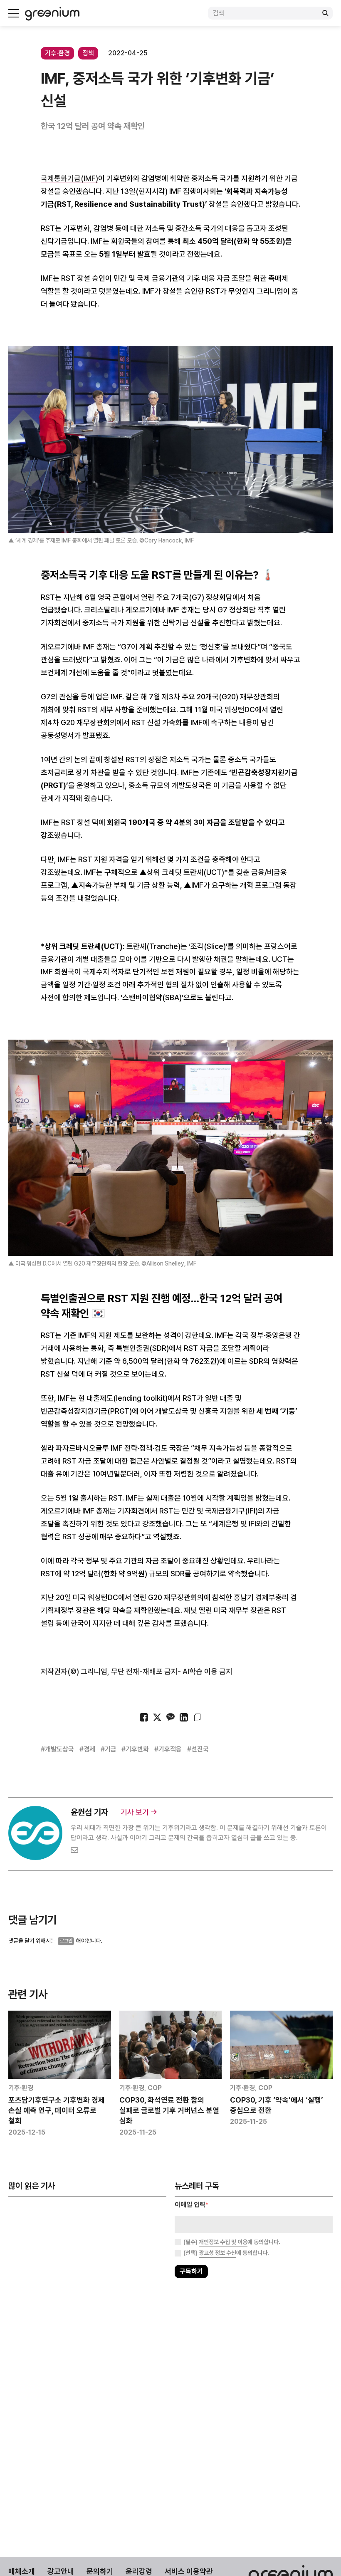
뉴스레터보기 (208, 1314)
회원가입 (133, 1314)
